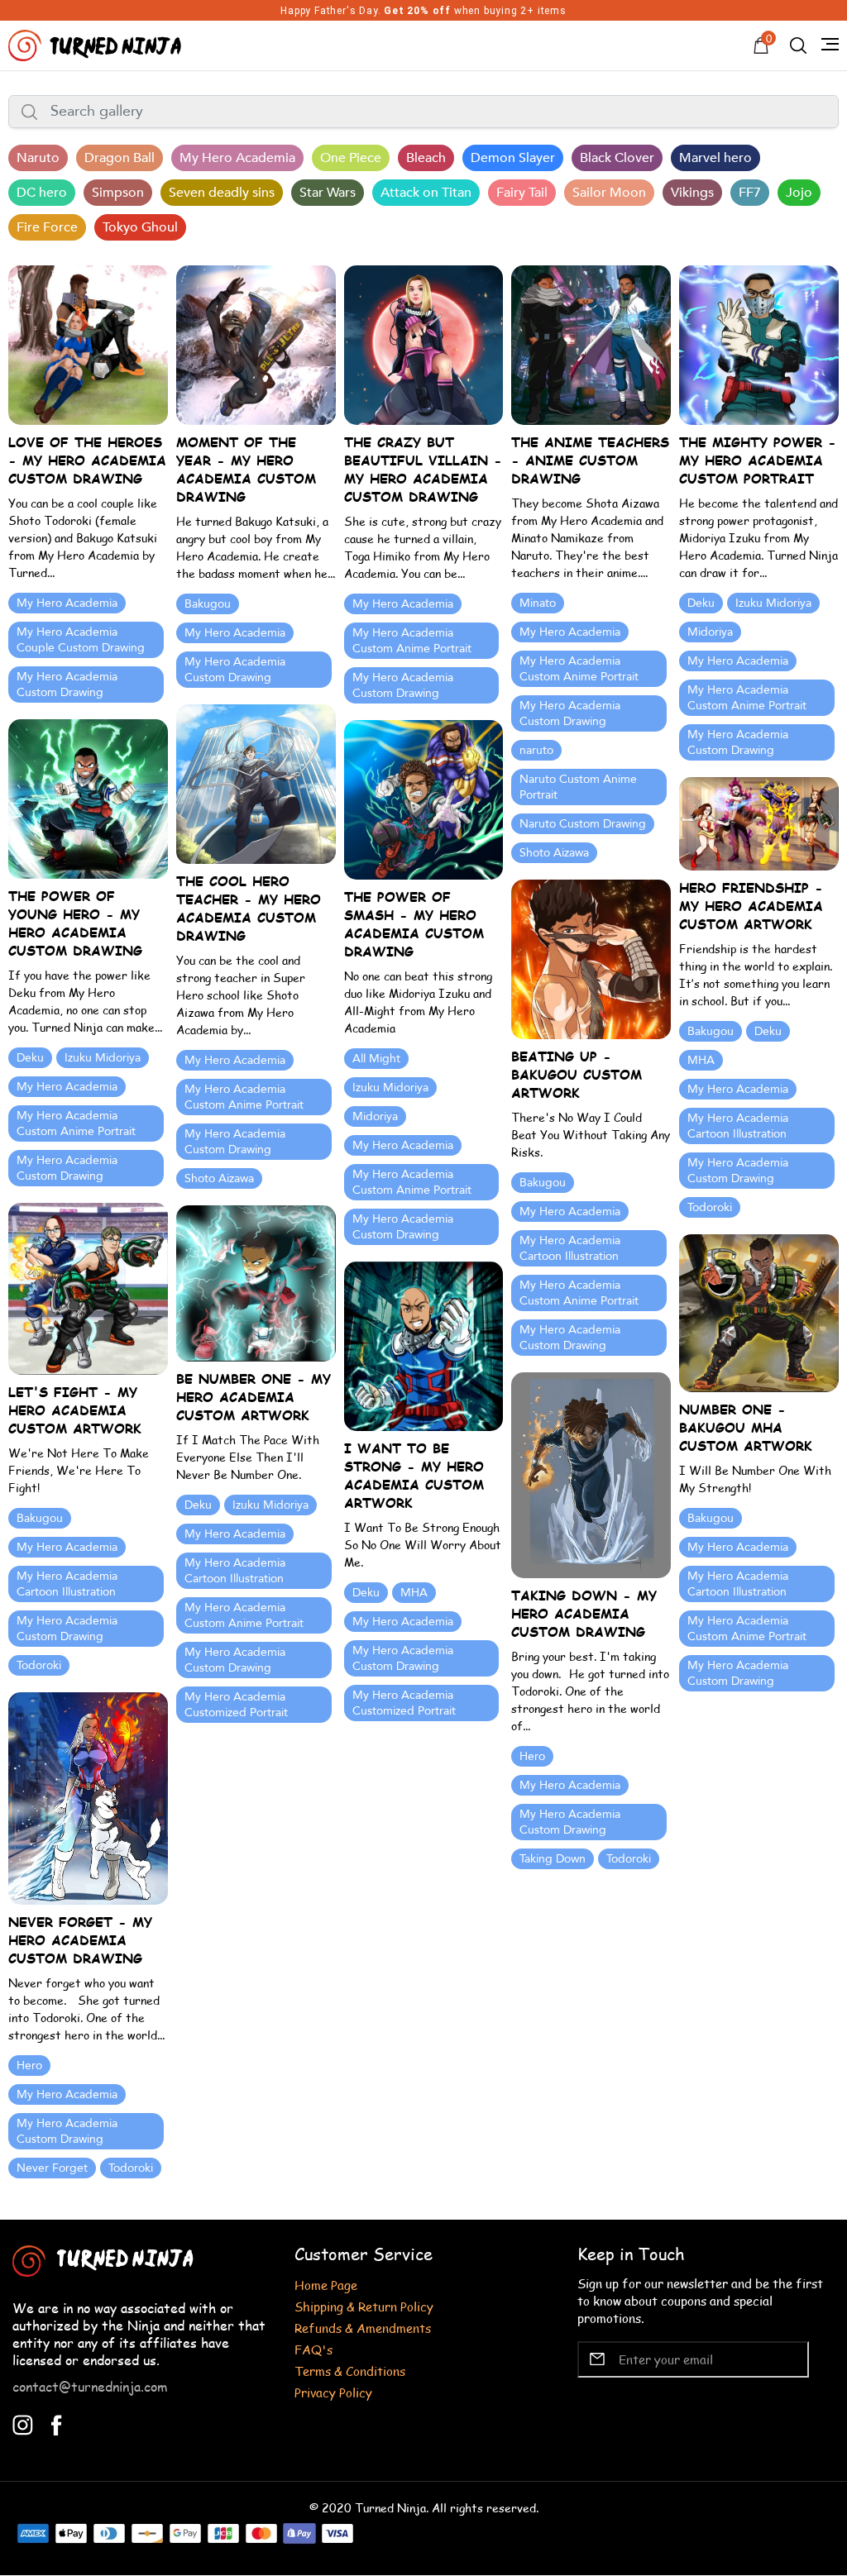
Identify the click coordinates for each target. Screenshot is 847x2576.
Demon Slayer (513, 158)
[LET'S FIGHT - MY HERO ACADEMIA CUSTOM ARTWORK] (88, 1287)
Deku (701, 603)
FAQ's (313, 2349)
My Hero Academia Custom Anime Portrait (412, 641)
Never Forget (52, 2168)
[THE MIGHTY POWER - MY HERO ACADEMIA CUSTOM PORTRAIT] (759, 343)
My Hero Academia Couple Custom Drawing (81, 640)
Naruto (38, 158)
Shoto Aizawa (554, 853)
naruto (536, 750)
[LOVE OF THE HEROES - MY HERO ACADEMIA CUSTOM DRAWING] (88, 343)
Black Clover (617, 158)
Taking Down (553, 1859)
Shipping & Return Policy (364, 2306)
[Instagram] (23, 2423)
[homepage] (97, 43)
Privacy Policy (333, 2392)
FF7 (750, 193)
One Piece (351, 158)
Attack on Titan (426, 193)
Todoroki (710, 1207)
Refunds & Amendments (363, 2328)
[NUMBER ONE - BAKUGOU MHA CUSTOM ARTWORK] (759, 1312)
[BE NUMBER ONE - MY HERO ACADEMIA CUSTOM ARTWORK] (256, 1282)
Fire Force (47, 227)
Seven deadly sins (222, 193)
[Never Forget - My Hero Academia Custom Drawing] (88, 1797)
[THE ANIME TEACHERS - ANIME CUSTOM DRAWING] (591, 343)
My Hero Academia (237, 158)
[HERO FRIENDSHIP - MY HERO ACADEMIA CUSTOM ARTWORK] (759, 822)
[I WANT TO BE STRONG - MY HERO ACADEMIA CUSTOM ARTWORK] (424, 1345)
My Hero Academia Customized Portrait (236, 1705)
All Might (376, 1059)
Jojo (799, 193)
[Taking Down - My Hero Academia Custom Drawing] (591, 1474)
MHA (701, 1060)
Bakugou (208, 604)
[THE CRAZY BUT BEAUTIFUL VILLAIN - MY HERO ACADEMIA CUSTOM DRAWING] (424, 343)
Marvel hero (715, 158)
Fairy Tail (522, 193)
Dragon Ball (120, 158)
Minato (538, 603)
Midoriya (710, 632)
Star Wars (328, 193)
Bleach (426, 158)
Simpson (118, 193)
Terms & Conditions (350, 2371)
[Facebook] (57, 2423)
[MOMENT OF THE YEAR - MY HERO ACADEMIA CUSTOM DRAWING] (256, 343)
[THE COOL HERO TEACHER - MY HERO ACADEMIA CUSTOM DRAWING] (256, 782)
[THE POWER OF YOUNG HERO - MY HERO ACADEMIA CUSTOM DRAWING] (88, 797)
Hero (532, 1756)
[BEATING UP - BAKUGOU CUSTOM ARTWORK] (591, 958)
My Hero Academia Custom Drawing (67, 685)
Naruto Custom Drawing (583, 824)
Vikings (692, 193)
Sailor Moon (609, 193)
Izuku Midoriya (773, 603)
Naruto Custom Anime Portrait (578, 787)
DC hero (42, 193)
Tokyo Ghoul (140, 227)
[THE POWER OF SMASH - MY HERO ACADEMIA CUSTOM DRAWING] (424, 798)
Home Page (326, 2285)
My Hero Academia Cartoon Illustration (738, 1126)
